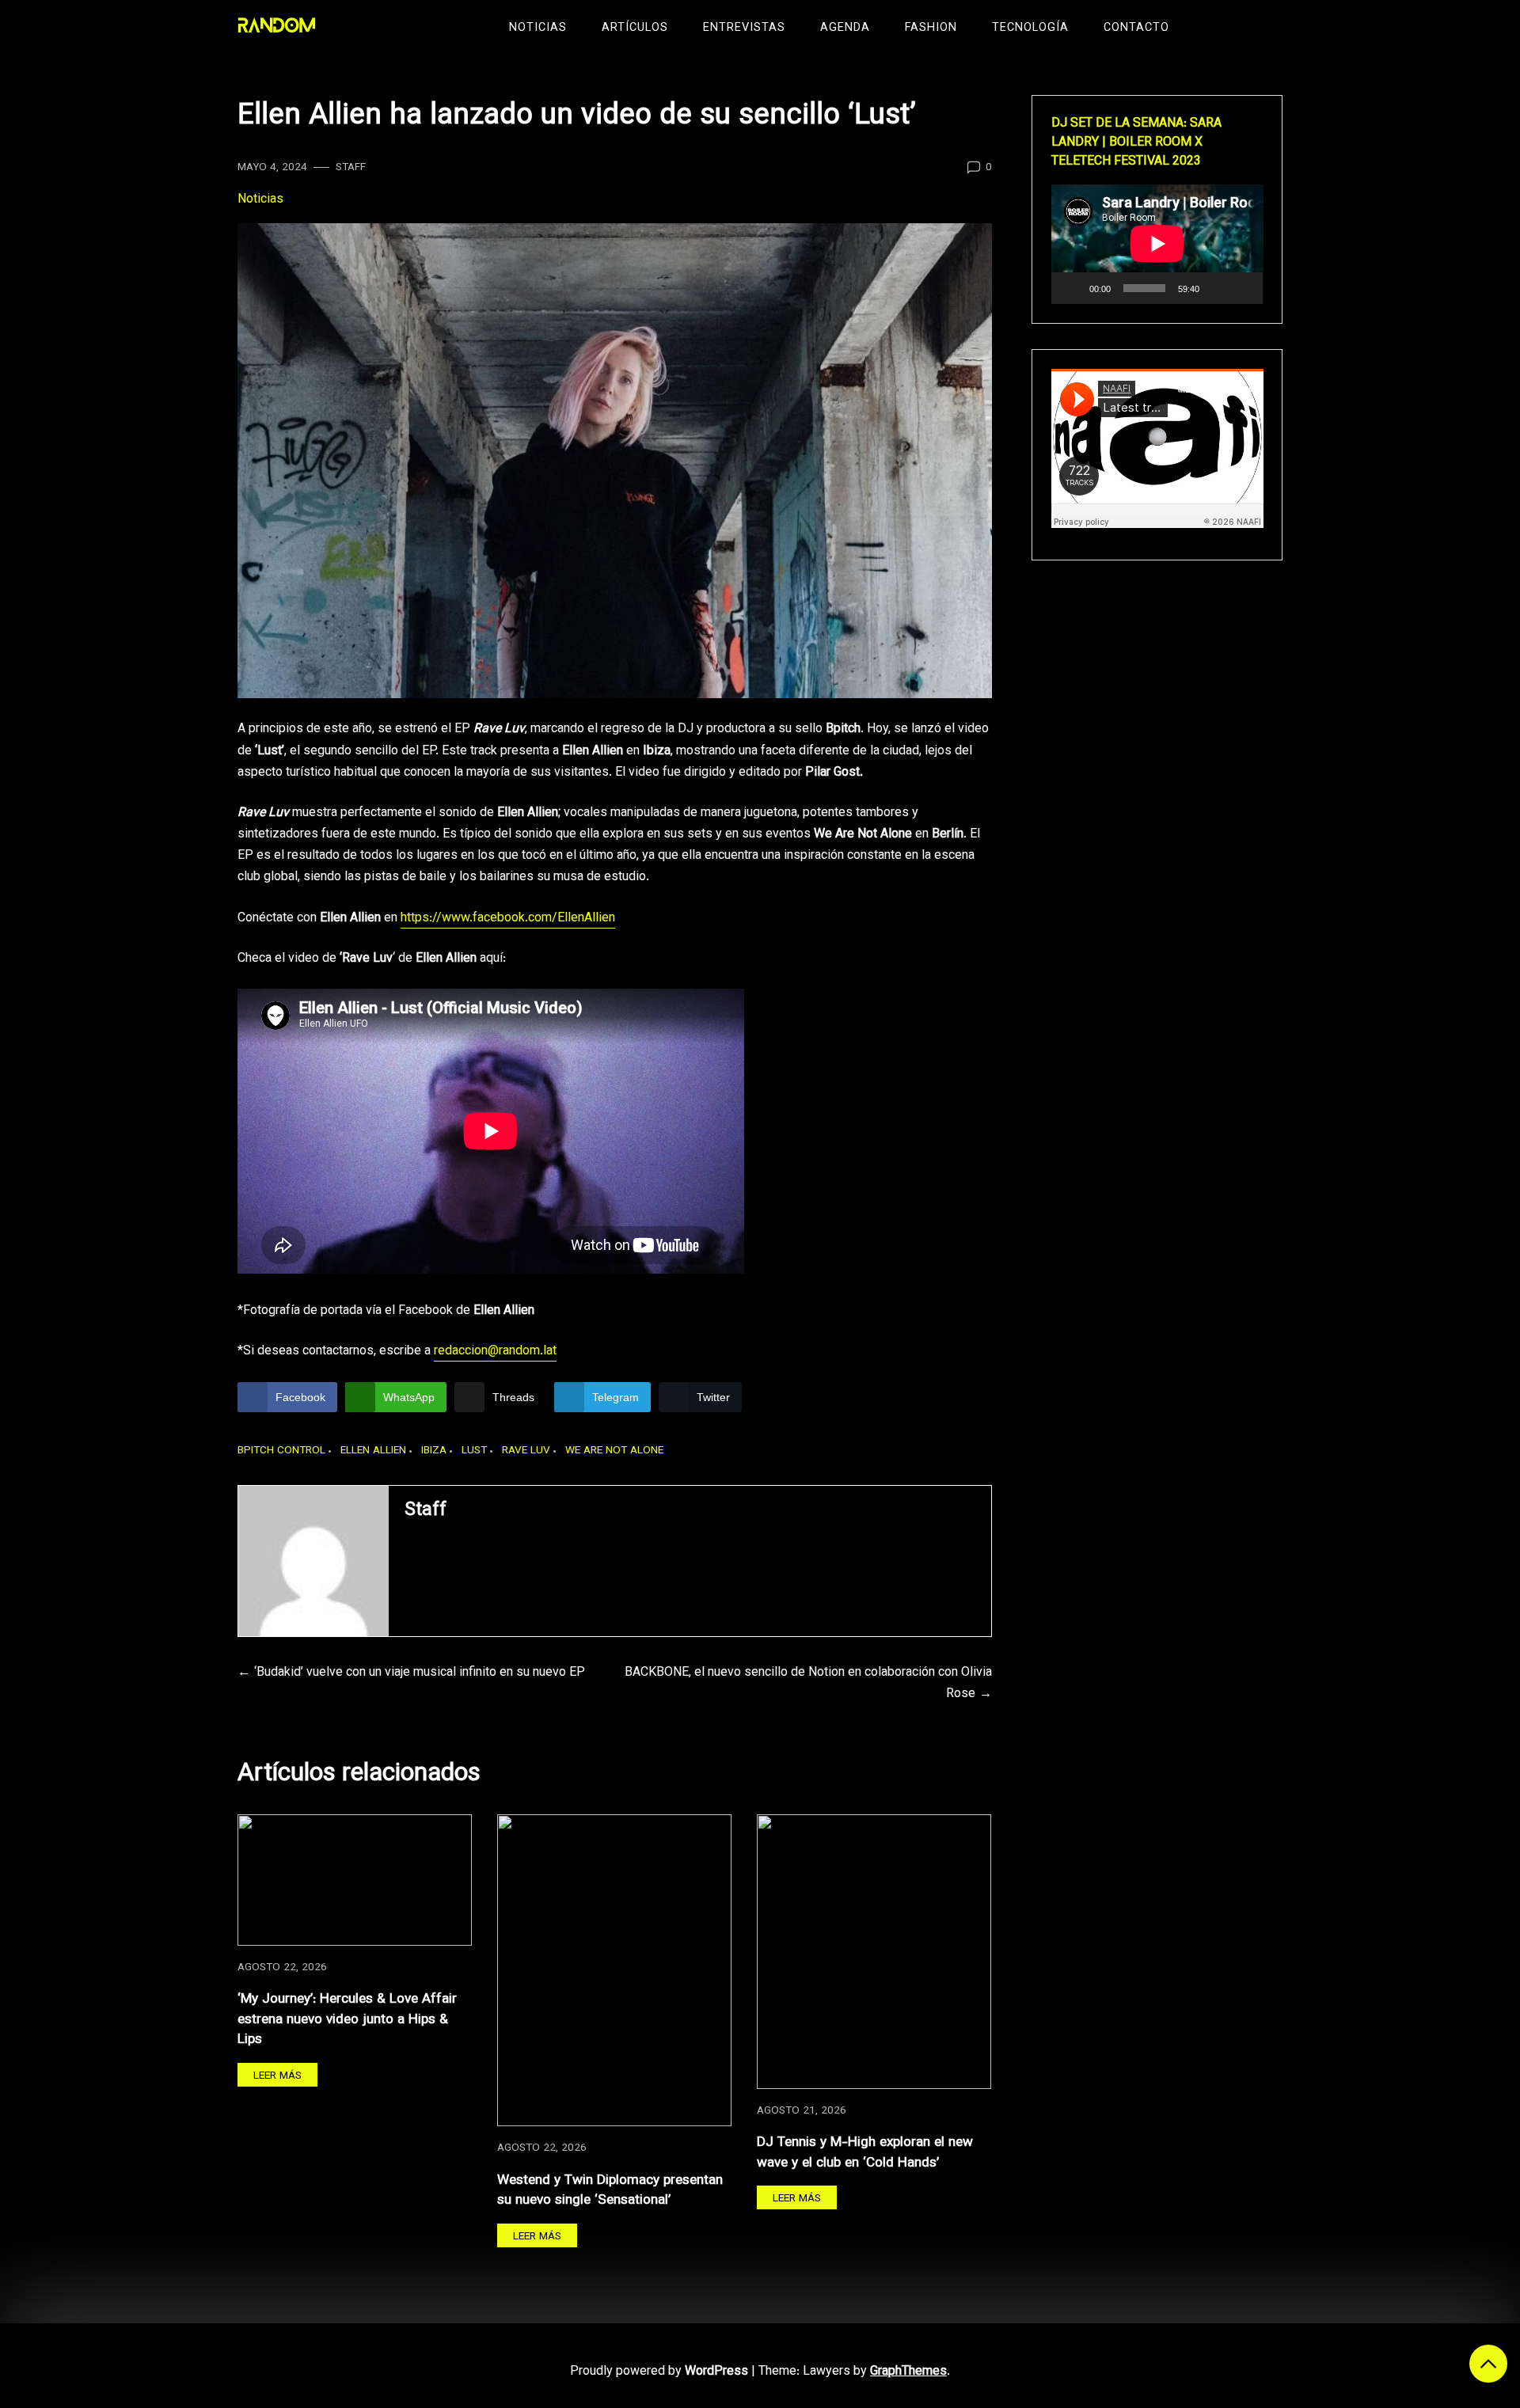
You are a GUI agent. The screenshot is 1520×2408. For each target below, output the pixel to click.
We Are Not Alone (614, 1451)
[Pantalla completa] (1242, 288)
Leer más (277, 2076)
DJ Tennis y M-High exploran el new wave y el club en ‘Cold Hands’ (865, 2153)
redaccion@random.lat (495, 1352)
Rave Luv (526, 1451)
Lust (474, 1451)
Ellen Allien (373, 1451)
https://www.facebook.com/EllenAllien (508, 919)
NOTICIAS (538, 28)
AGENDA (845, 28)
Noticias (260, 200)
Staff (351, 167)
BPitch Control (281, 1451)
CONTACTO (1136, 28)
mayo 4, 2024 (272, 167)
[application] (1157, 244)
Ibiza (434, 1451)
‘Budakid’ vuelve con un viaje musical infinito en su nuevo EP (420, 1673)
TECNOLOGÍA (1030, 28)
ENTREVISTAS (744, 28)
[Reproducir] (1072, 288)
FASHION (931, 28)
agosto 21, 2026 (802, 2111)
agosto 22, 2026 (282, 1967)
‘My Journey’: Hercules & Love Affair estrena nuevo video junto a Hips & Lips (347, 2019)
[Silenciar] (1217, 288)
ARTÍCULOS (635, 28)
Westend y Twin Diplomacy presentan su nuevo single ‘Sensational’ (610, 2191)
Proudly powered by (659, 2372)
